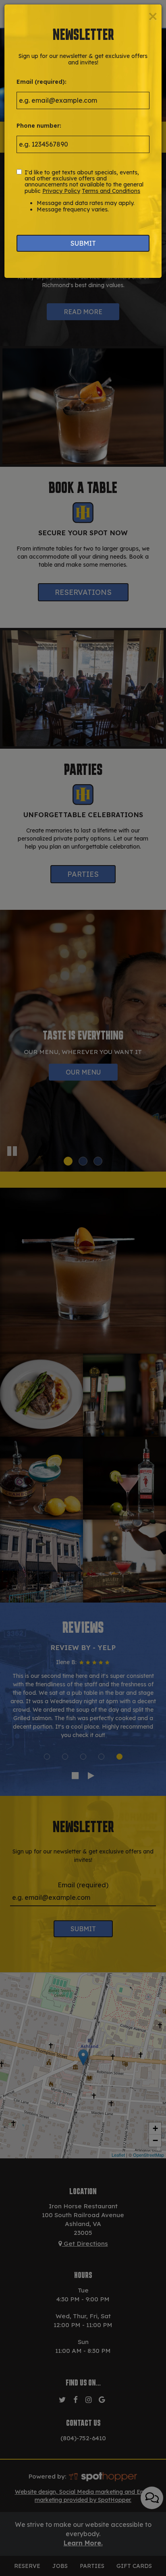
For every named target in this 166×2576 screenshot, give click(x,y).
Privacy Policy (61, 191)
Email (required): (41, 82)
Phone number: (39, 126)
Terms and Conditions (111, 191)
